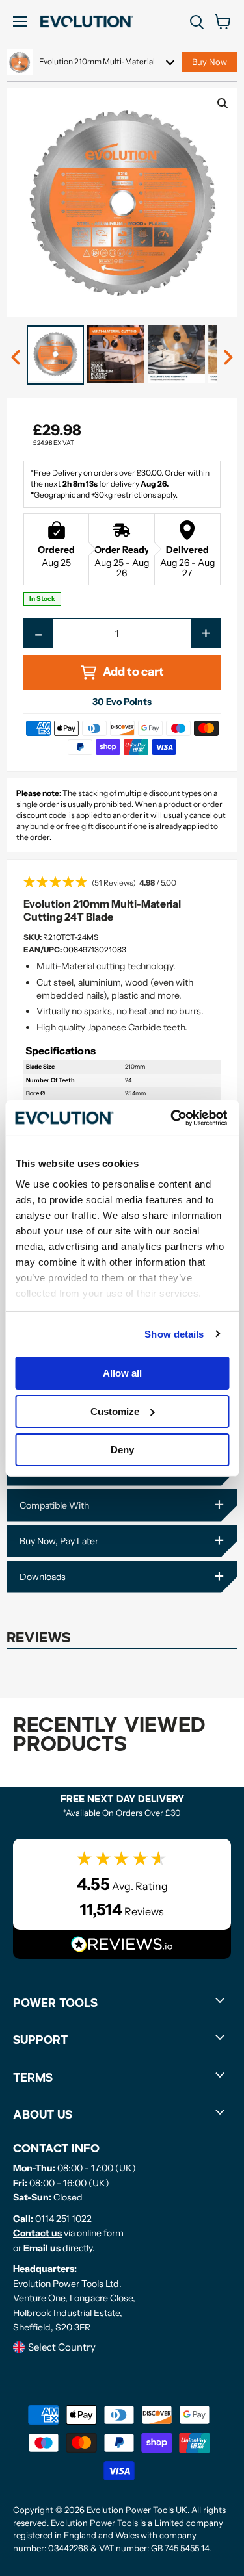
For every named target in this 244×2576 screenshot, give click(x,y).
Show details (174, 1333)
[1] (16, 358)
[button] (122, 884)
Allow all (122, 1373)
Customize (115, 1411)
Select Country (62, 2347)
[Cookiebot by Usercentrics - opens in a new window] (172, 1117)
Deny (122, 1449)
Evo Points (122, 702)
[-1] (228, 358)
